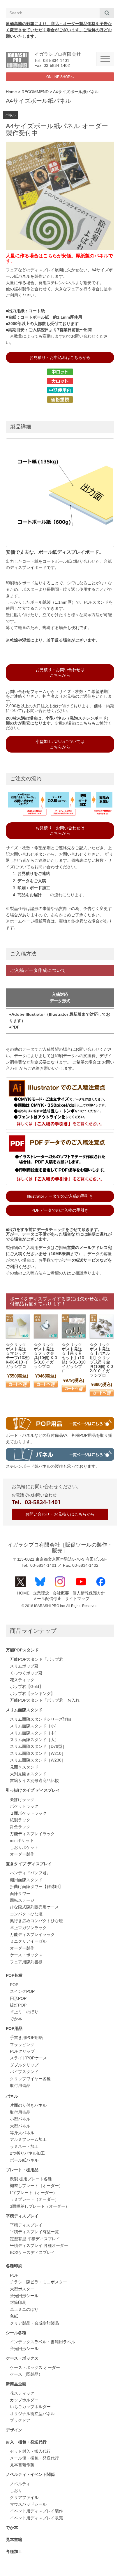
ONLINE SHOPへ (60, 77)
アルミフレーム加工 (28, 2140)
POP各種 (14, 1975)
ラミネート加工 (24, 2147)
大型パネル (20, 2126)
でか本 (16, 2019)
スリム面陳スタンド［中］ (34, 1733)
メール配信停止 (47, 1599)
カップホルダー (24, 2400)
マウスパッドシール (28, 2504)
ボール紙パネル (24, 2160)
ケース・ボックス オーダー (35, 2368)
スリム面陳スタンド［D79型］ (38, 1746)
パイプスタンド (24, 2072)
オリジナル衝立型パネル (32, 2414)
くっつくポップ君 (26, 1673)
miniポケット (22, 1841)
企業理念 (41, 1593)
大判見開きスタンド (28, 1774)
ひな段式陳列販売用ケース (34, 1907)
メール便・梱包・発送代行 (34, 2458)
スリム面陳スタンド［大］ (34, 1740)
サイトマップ (77, 1599)
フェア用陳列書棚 (26, 1962)
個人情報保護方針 (89, 1593)
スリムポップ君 (24, 1666)
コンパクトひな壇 (26, 1914)
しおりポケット (24, 1848)
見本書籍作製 (22, 2465)
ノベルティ (20, 2484)
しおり (16, 2491)
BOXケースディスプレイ (32, 2253)
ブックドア (20, 2420)
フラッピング (22, 2045)
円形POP (18, 1999)
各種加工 (14, 2552)
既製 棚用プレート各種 (31, 2179)
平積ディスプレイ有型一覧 (34, 2232)
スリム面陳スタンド (24, 1710)
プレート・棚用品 (22, 2170)
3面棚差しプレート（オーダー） (40, 2206)
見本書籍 (14, 2540)
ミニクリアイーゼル (28, 1941)
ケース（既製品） (26, 2374)
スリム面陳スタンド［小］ (34, 1726)
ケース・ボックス (26, 1955)
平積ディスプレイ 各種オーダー (39, 2246)
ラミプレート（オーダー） (34, 2199)
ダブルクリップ (24, 2065)
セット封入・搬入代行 (30, 2451)
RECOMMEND (35, 92)
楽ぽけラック (22, 1800)
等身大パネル (22, 2133)
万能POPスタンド (22, 1650)
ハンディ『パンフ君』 (30, 1873)
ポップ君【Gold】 (27, 1687)
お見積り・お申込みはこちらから (60, 357)
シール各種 (16, 2333)
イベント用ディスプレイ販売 (36, 2518)
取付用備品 (20, 2086)
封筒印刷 (18, 2303)
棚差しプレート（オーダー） (36, 2186)
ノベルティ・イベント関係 (30, 2475)
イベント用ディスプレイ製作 (36, 2511)
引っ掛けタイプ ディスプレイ (33, 1790)
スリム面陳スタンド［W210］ (38, 1753)
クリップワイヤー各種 (30, 2079)
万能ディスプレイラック (32, 1834)
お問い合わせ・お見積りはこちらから (60, 1514)
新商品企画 (16, 2384)
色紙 (14, 2316)
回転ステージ (22, 1900)
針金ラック (20, 1827)
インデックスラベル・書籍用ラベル (43, 2342)
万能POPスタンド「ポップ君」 (39, 1659)
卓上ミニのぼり (24, 2012)
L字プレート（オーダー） (33, 2193)
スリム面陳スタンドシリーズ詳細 (40, 1719)
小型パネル (20, 2119)
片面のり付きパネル (28, 2105)
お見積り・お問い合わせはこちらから (60, 672)
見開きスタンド (24, 1767)
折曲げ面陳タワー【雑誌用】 (36, 1887)
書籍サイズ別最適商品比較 (34, 1781)
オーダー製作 (22, 1854)
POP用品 (14, 2029)
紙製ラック (20, 1820)
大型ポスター (22, 2289)
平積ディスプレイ (22, 2216)
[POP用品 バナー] (60, 1428)
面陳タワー (20, 1894)
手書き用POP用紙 (26, 2038)
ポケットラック (24, 1806)
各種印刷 (14, 2266)
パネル (10, 115)
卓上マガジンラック (28, 1928)
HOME (23, 1593)
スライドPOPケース (28, 2058)
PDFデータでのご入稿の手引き (60, 1210)
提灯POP (18, 2005)
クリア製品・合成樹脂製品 (34, 2323)
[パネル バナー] (60, 1459)
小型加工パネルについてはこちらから (60, 744)
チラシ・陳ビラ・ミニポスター (38, 2282)
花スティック (22, 1680)
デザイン (14, 2430)
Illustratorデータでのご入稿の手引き (60, 1196)
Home (11, 92)
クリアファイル (24, 2498)
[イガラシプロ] (17, 67)
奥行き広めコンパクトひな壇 (36, 1921)
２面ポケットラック (28, 1813)
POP (14, 1985)
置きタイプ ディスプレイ (29, 1864)
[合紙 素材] (60, 546)
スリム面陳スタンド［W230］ (38, 1760)
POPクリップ (22, 2051)
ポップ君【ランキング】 (32, 1694)
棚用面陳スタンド (26, 1880)
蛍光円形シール (24, 2296)
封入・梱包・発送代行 (26, 2442)
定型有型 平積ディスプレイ (35, 2239)
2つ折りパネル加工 (27, 2153)
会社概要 (61, 1593)
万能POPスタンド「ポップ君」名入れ (45, 1700)
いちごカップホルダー (30, 2407)
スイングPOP (22, 1992)
